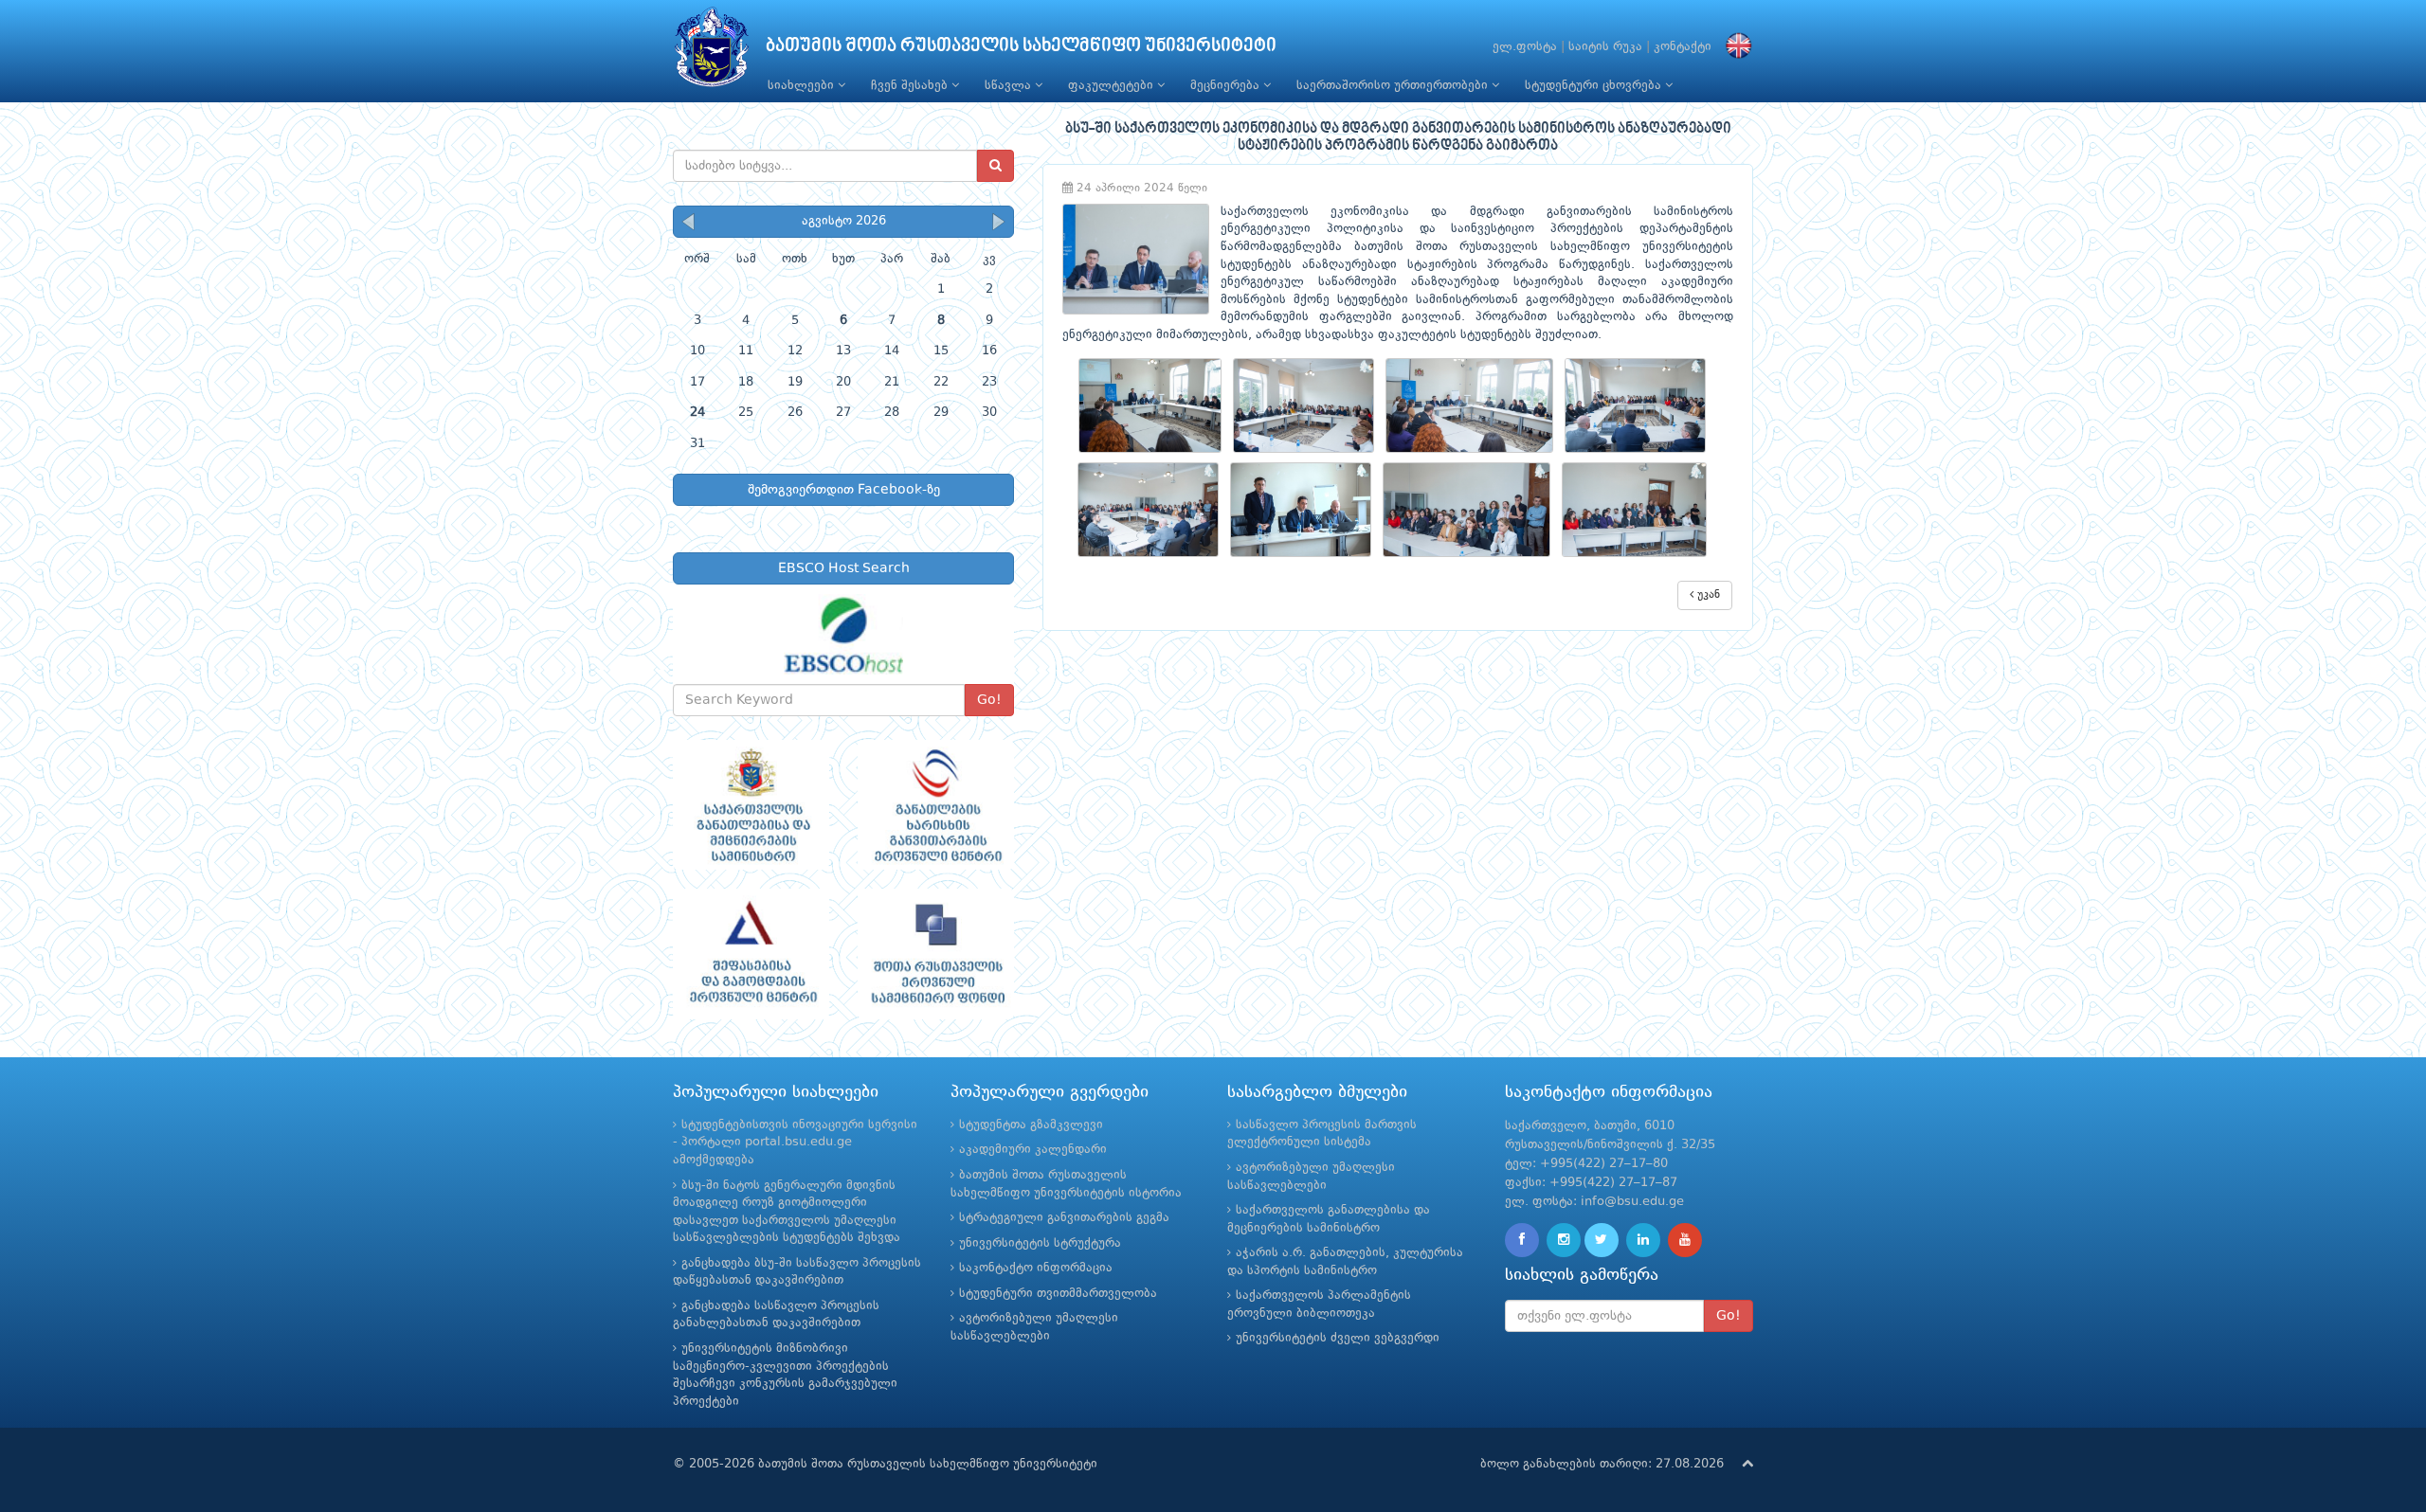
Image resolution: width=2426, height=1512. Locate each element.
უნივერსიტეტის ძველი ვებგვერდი (1338, 1338)
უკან (1707, 595)
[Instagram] (1564, 1240)
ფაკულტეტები (1113, 86)
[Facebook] (1522, 1240)
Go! (989, 700)
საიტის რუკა (1605, 47)
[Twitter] (1602, 1240)
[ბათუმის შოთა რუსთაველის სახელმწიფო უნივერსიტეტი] (712, 52)
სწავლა (1010, 86)
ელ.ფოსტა (1525, 47)
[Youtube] (1685, 1240)
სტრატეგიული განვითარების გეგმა (1064, 1218)
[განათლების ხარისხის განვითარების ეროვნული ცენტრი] (936, 805)
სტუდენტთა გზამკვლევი (1031, 1125)
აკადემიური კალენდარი (1033, 1150)
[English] (1734, 47)
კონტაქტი (1683, 47)
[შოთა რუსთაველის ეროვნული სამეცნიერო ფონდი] (936, 954)
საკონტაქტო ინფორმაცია (1036, 1268)
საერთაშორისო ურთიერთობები (1394, 86)
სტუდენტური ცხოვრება (1595, 86)
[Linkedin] (1643, 1240)
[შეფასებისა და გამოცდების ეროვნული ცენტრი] (751, 954)
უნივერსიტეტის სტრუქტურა (1040, 1243)
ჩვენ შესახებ (911, 86)
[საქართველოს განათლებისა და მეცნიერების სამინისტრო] (751, 805)
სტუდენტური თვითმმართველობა (1058, 1294)
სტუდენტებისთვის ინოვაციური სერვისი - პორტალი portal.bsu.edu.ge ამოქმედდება (795, 1143)
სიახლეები (803, 86)
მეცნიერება (1227, 86)
